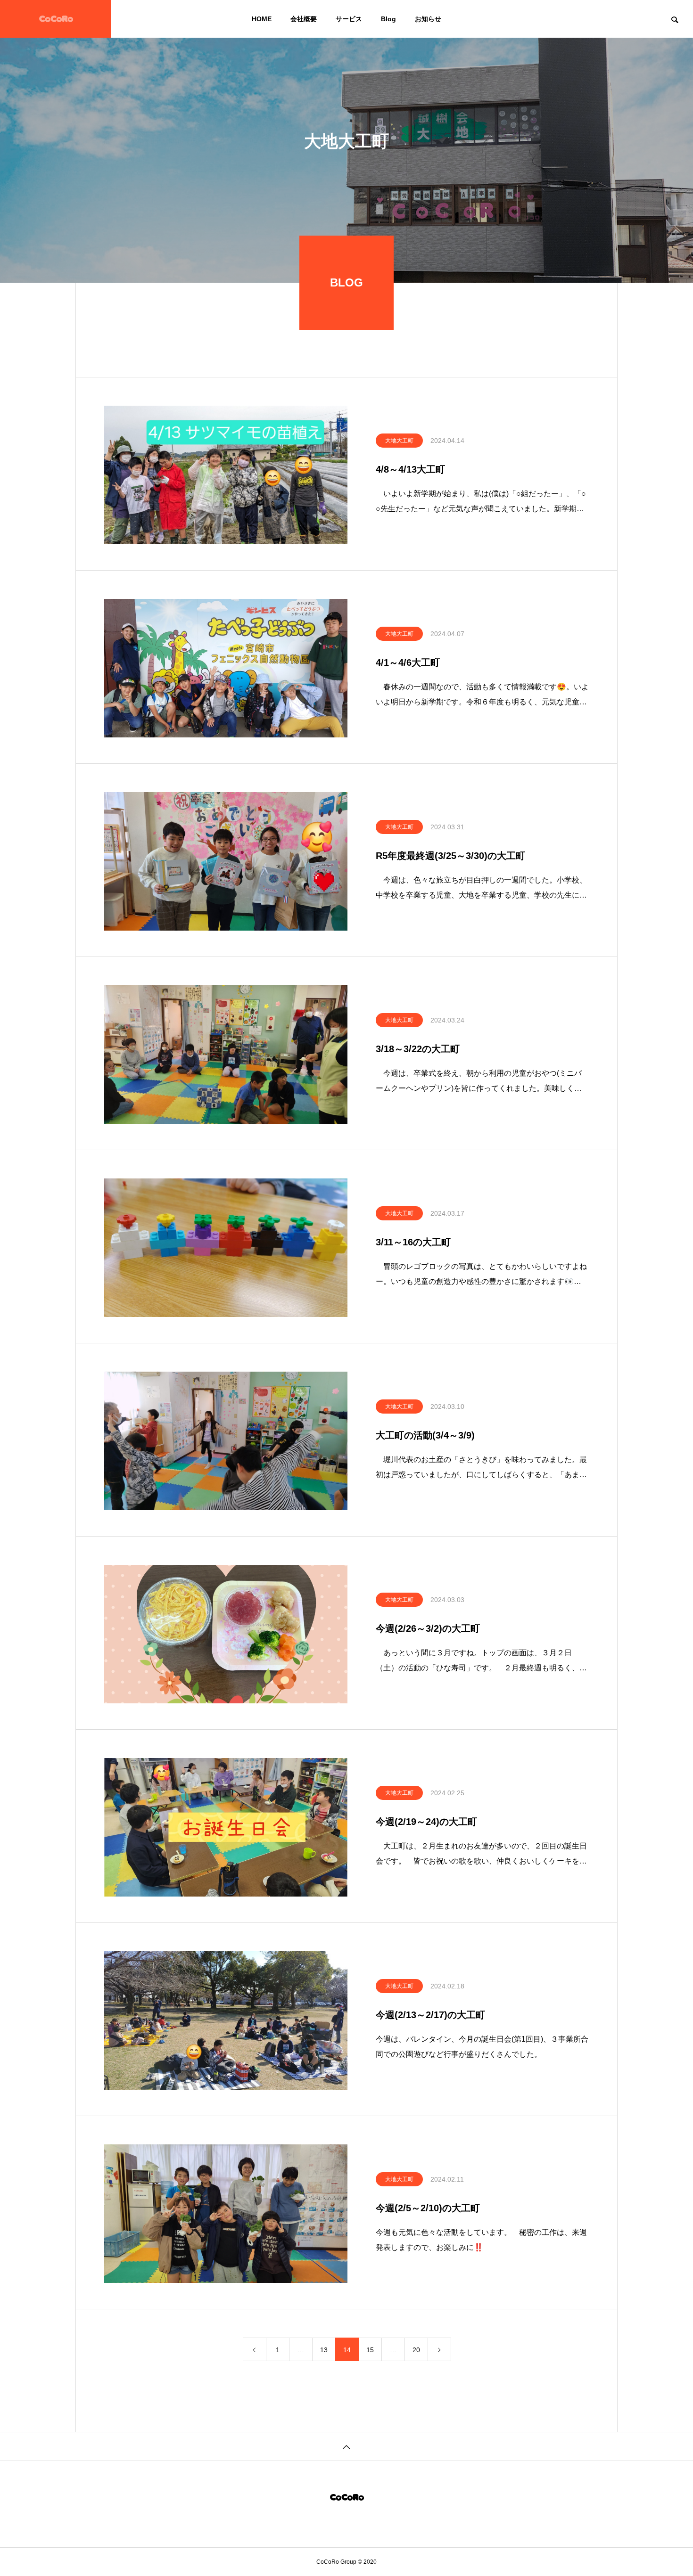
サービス (349, 19)
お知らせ (428, 19)
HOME (262, 19)
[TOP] (346, 2446)
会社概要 (304, 19)
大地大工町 (399, 441)
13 (324, 2350)
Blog (388, 19)
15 (370, 2350)
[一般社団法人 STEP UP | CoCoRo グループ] (56, 19)
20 (416, 2350)
